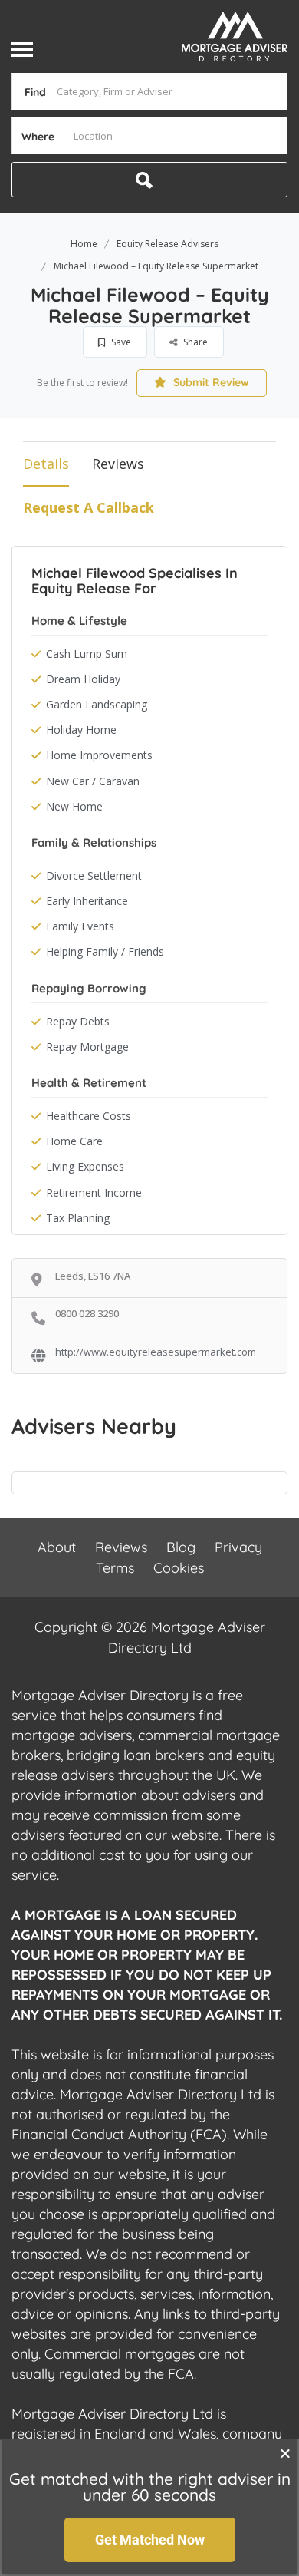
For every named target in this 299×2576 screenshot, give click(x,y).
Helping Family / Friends (105, 951)
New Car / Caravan (93, 781)
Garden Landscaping (97, 704)
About (57, 1547)
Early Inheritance (87, 901)
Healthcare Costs (89, 1116)
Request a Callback (89, 507)
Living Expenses (85, 1166)
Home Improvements (99, 755)
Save (120, 342)
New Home (74, 806)
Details (46, 464)
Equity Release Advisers (168, 244)
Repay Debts (78, 1021)
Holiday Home (81, 730)
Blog (181, 1547)
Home (84, 244)
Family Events (80, 926)
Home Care (74, 1141)
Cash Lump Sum (87, 654)
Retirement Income (94, 1192)
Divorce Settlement (94, 875)
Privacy (238, 1547)
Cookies (179, 1568)
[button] (285, 2453)
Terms (115, 1568)
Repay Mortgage (87, 1047)
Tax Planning (78, 1218)
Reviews (118, 464)
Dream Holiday (83, 679)
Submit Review (210, 382)
